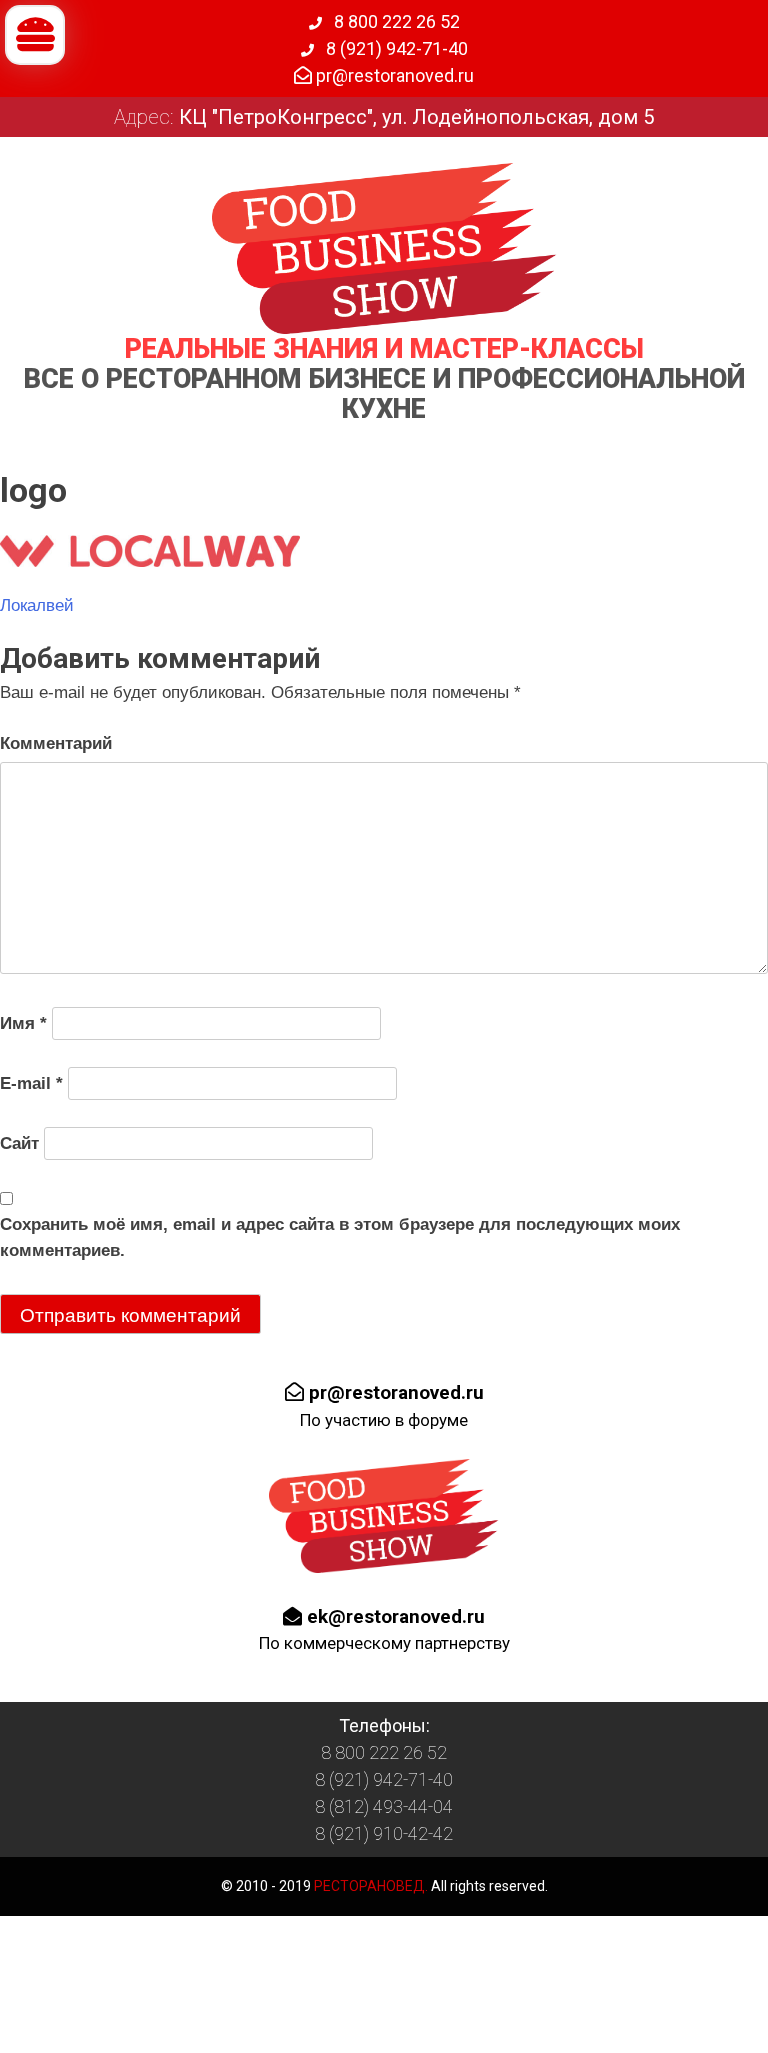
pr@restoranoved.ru (393, 75)
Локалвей (37, 605)
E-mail (31, 1083)
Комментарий (56, 743)
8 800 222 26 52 (395, 21)
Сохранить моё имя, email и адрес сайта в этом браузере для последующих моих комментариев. (340, 1237)
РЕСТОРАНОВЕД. (369, 1886)
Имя (23, 1023)
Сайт (19, 1143)
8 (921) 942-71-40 (395, 48)
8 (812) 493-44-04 (384, 1806)
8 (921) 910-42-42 (384, 1833)
